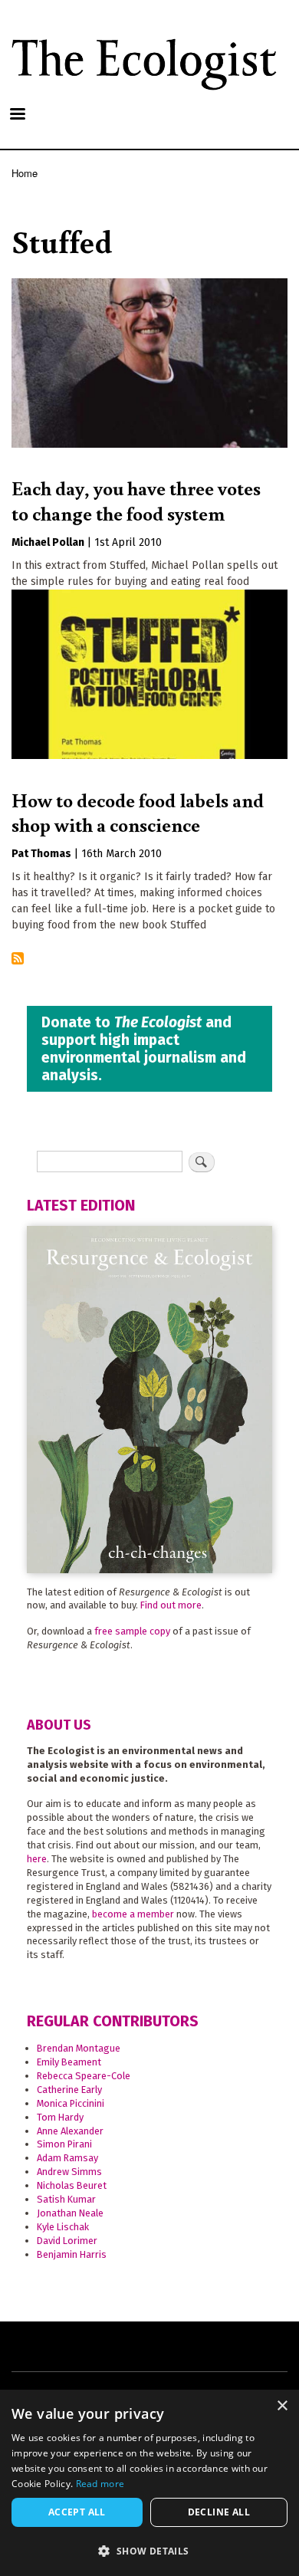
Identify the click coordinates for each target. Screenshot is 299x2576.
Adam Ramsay (67, 2158)
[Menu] (17, 115)
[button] (149, 2551)
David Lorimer (67, 2241)
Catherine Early (69, 2090)
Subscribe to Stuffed (18, 959)
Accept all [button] (77, 2512)
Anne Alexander (70, 2131)
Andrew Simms (69, 2172)
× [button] (282, 2406)
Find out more (171, 1605)
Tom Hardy (60, 2117)
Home (25, 173)
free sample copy (132, 1631)
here (37, 1859)
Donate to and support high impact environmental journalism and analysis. (144, 1049)
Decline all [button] (219, 2512)
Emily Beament (69, 2062)
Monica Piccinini (71, 2103)
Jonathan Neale (70, 2213)
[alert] (149, 2483)
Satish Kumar (66, 2199)
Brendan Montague (79, 2048)
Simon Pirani (64, 2144)
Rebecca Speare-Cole (84, 2076)
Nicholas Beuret (72, 2185)
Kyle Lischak (63, 2227)
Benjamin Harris (72, 2254)
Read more (100, 2484)
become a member (133, 1914)
